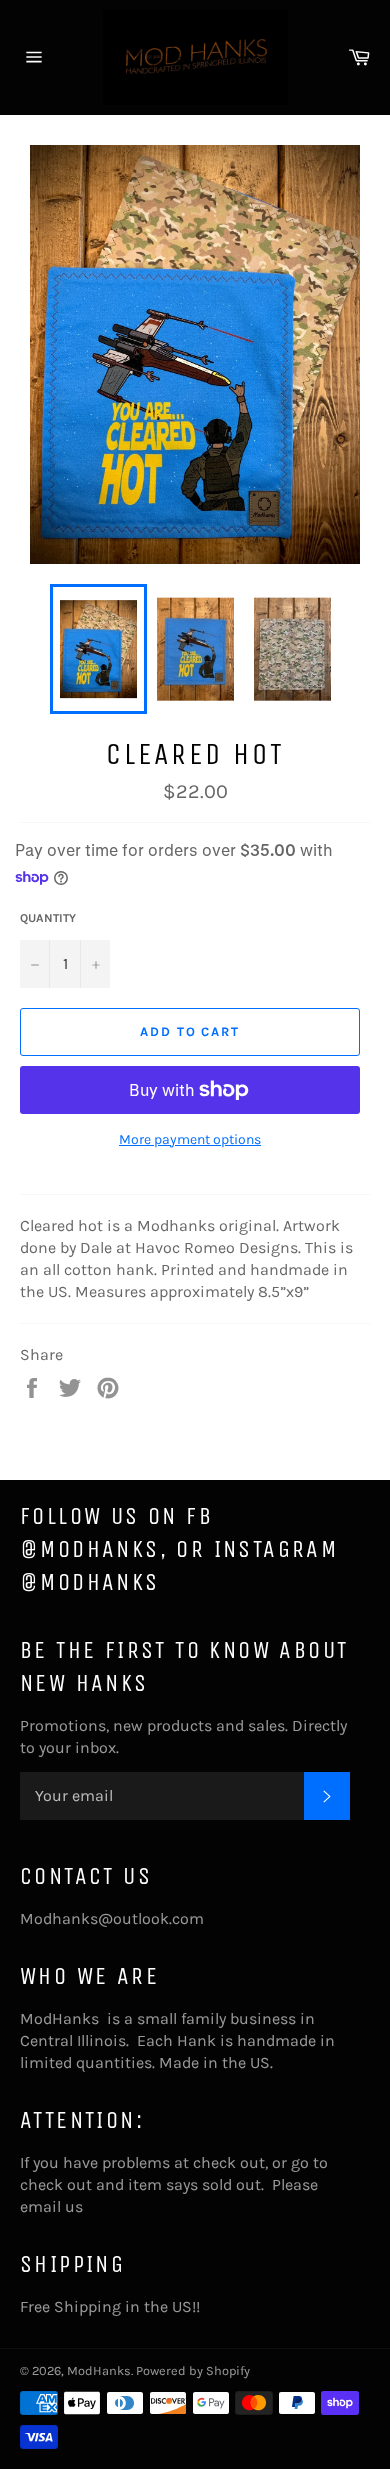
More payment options (190, 1139)
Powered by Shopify (193, 2370)
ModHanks (99, 2370)
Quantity (48, 918)
